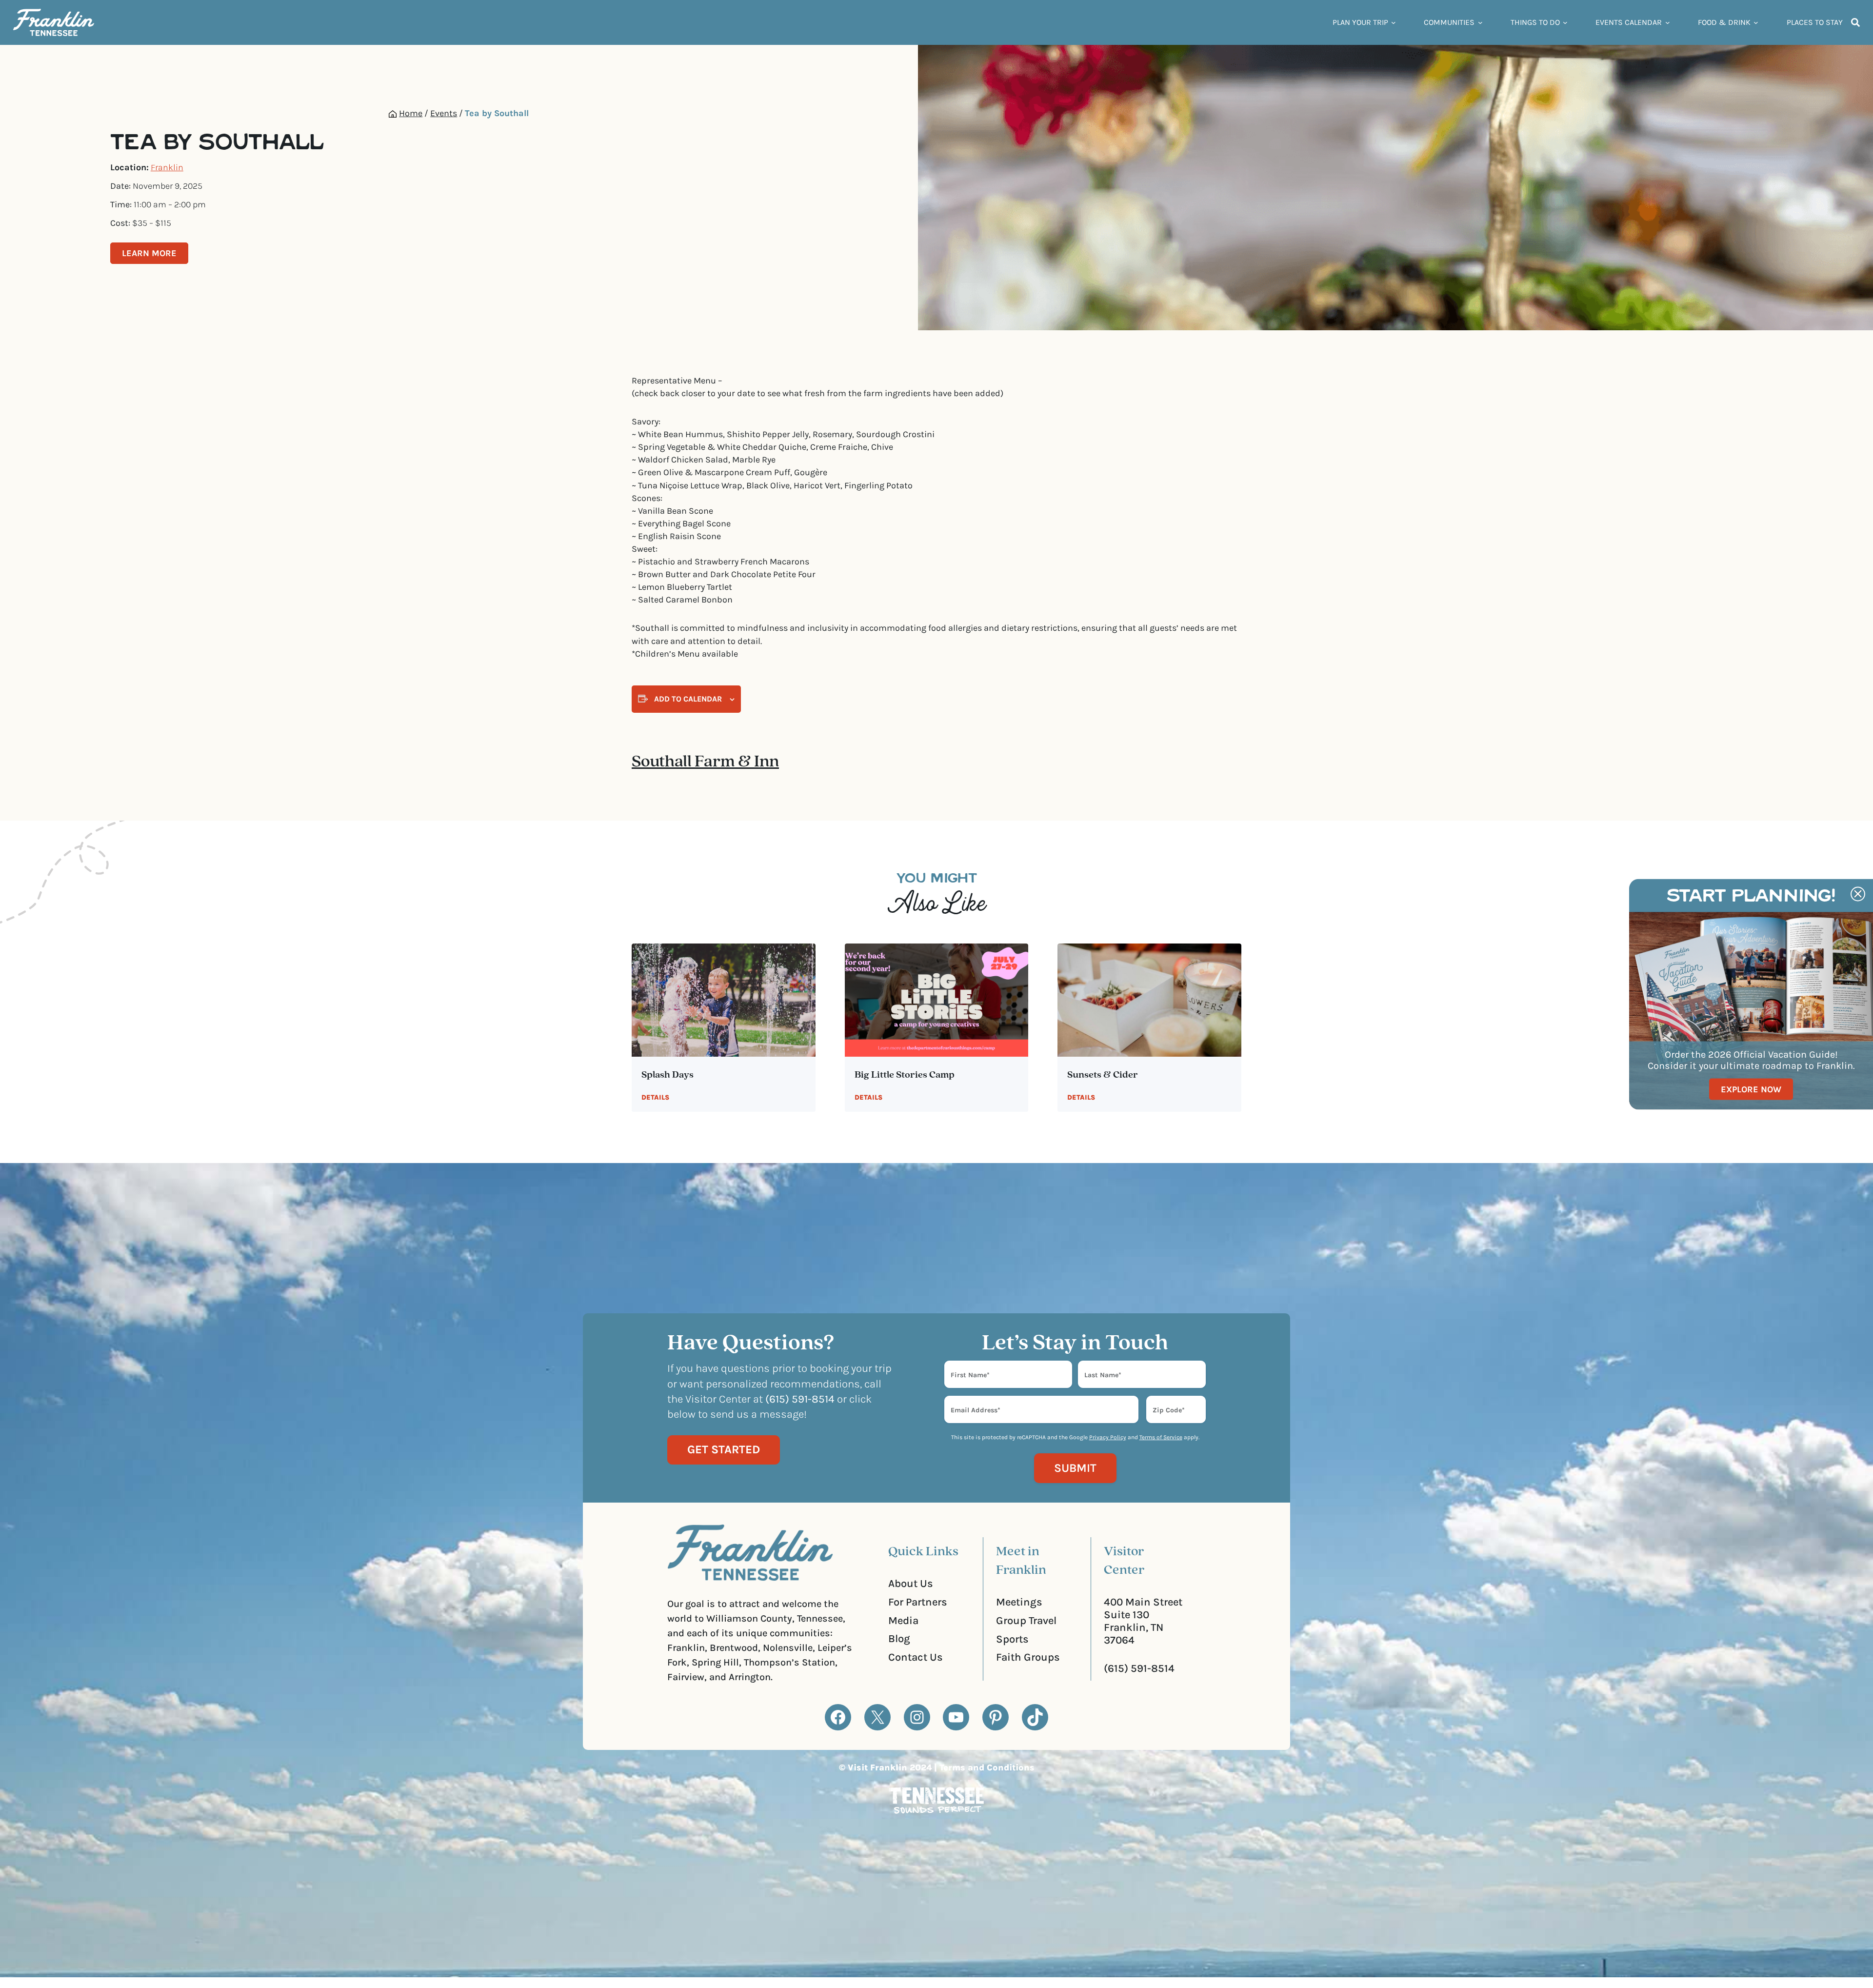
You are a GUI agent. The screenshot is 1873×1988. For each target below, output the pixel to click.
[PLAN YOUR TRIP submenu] (1394, 22)
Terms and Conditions (987, 1767)
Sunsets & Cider (1103, 1075)
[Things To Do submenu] (1565, 22)
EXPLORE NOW (1751, 1089)
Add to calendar (688, 699)
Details (655, 1097)
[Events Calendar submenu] (1668, 22)
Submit (1075, 1468)
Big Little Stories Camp (905, 1075)
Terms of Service (1161, 1437)
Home (411, 113)
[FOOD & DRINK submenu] (1756, 22)
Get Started (724, 1449)
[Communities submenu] (1480, 22)
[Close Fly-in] (1858, 894)
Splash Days (668, 1075)
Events (444, 113)
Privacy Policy (1108, 1437)
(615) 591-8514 (1139, 1668)
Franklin (167, 167)
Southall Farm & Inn (705, 762)
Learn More (149, 253)
